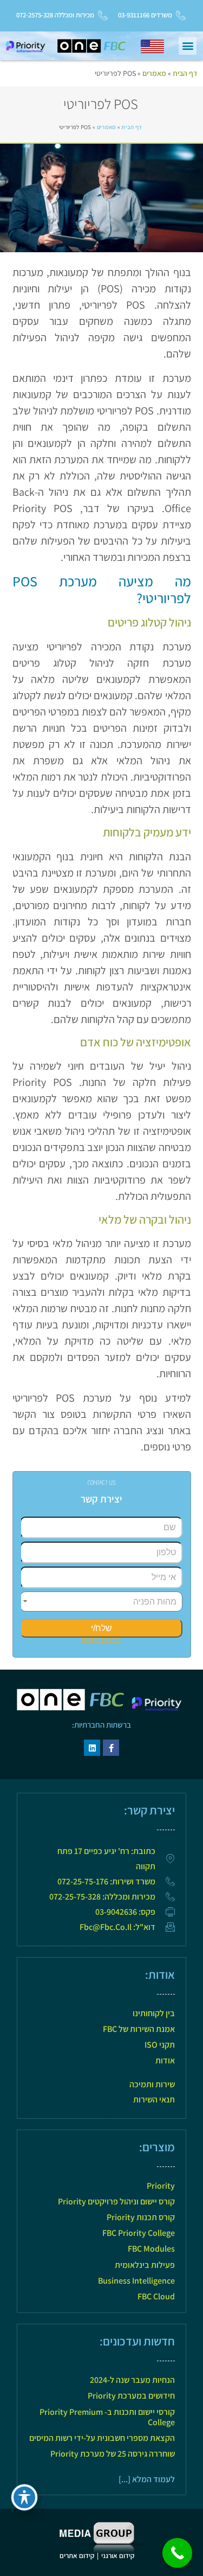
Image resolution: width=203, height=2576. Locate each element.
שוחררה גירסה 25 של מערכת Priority (113, 2454)
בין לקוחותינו (154, 2013)
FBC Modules (151, 2249)
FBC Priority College (139, 2233)
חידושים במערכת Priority (131, 2396)
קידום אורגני (119, 2556)
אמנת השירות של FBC (139, 2029)
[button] (188, 46)
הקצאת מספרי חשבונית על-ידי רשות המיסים (102, 2438)
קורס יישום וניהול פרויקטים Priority (116, 2201)
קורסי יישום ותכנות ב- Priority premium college (107, 2417)
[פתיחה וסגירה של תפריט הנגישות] (24, 2497)
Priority (161, 2186)
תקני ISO (160, 2045)
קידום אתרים (77, 2556)
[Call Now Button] (177, 2553)
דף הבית (185, 73)
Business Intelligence (136, 2281)
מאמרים (154, 73)
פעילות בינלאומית (145, 2265)
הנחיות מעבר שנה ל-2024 (132, 2380)
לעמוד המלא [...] (147, 2479)
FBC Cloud (156, 2296)
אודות (165, 2060)
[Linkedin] (92, 1748)
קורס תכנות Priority (141, 2217)
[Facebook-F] (111, 1748)
